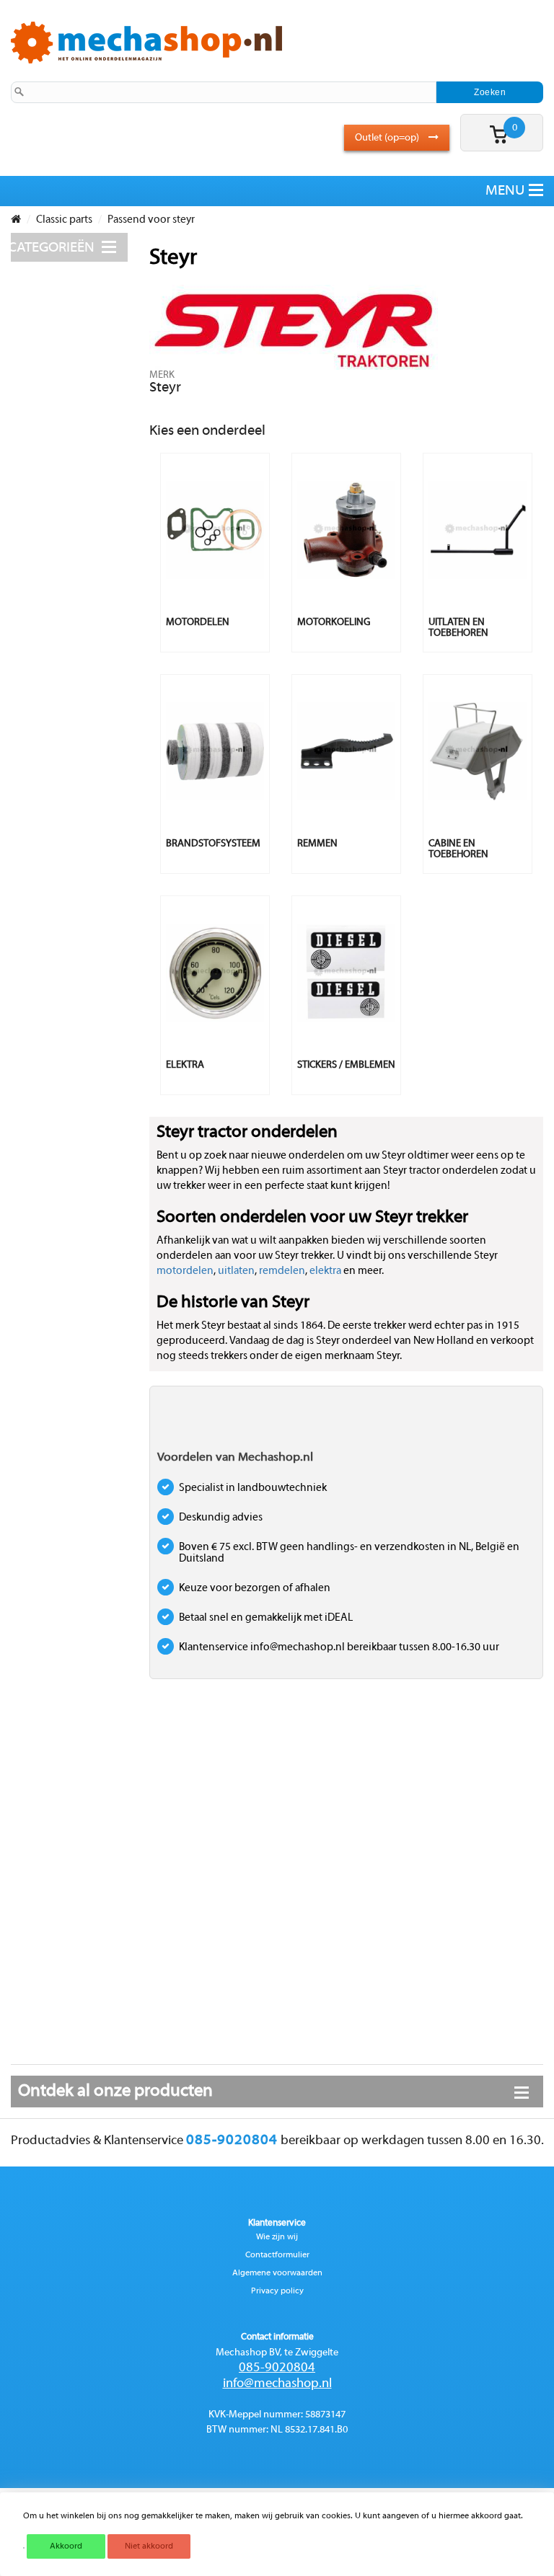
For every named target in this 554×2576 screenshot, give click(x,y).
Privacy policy (277, 2291)
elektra (325, 1271)
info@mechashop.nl (277, 2384)
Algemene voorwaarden (277, 2273)
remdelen (282, 1271)
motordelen (185, 1271)
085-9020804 (277, 2368)
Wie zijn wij (277, 2237)
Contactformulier (277, 2255)
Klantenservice (277, 2223)
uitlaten (236, 1271)
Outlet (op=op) (388, 138)
